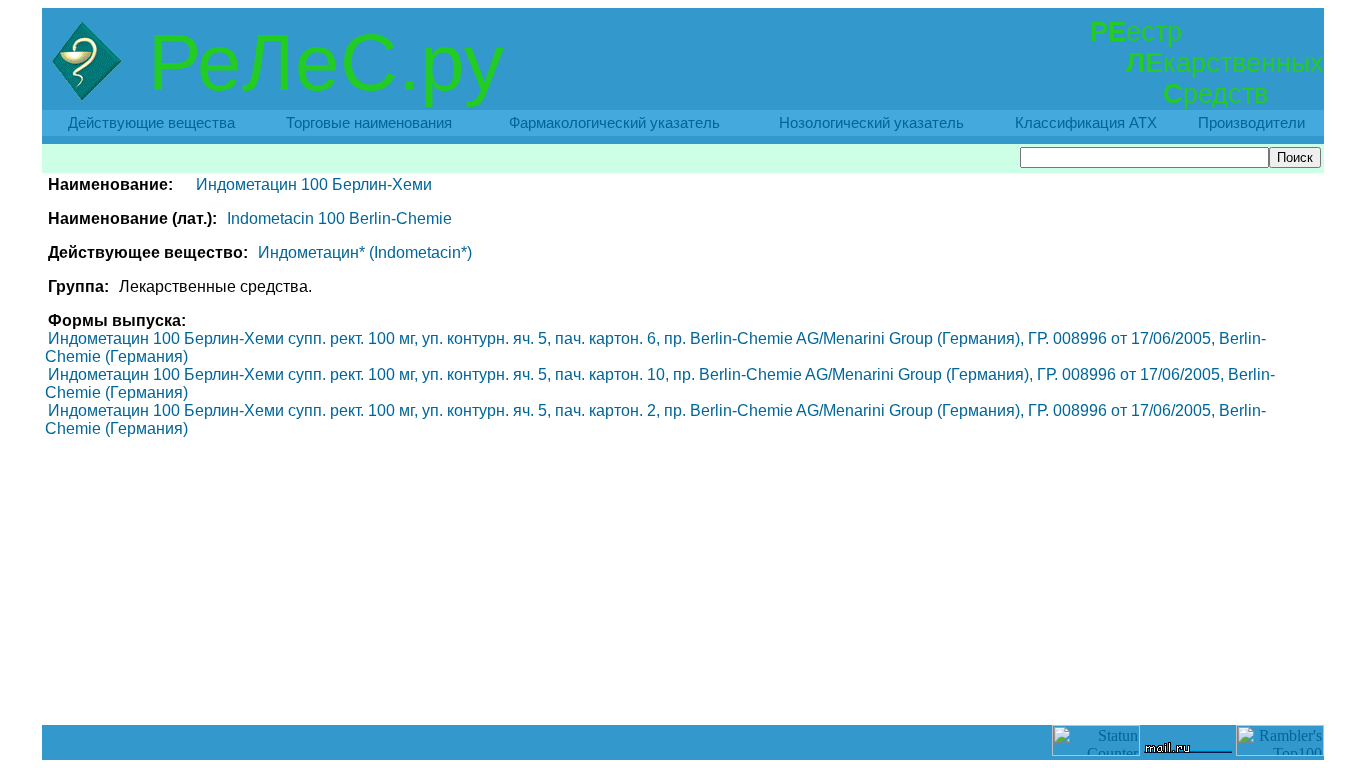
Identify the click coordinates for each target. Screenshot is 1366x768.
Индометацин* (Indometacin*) (365, 252)
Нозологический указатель (871, 123)
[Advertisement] (683, 680)
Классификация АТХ (1086, 123)
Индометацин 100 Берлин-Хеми (314, 184)
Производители (1251, 123)
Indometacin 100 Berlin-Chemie (339, 218)
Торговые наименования (369, 123)
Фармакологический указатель (614, 123)
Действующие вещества (151, 123)
